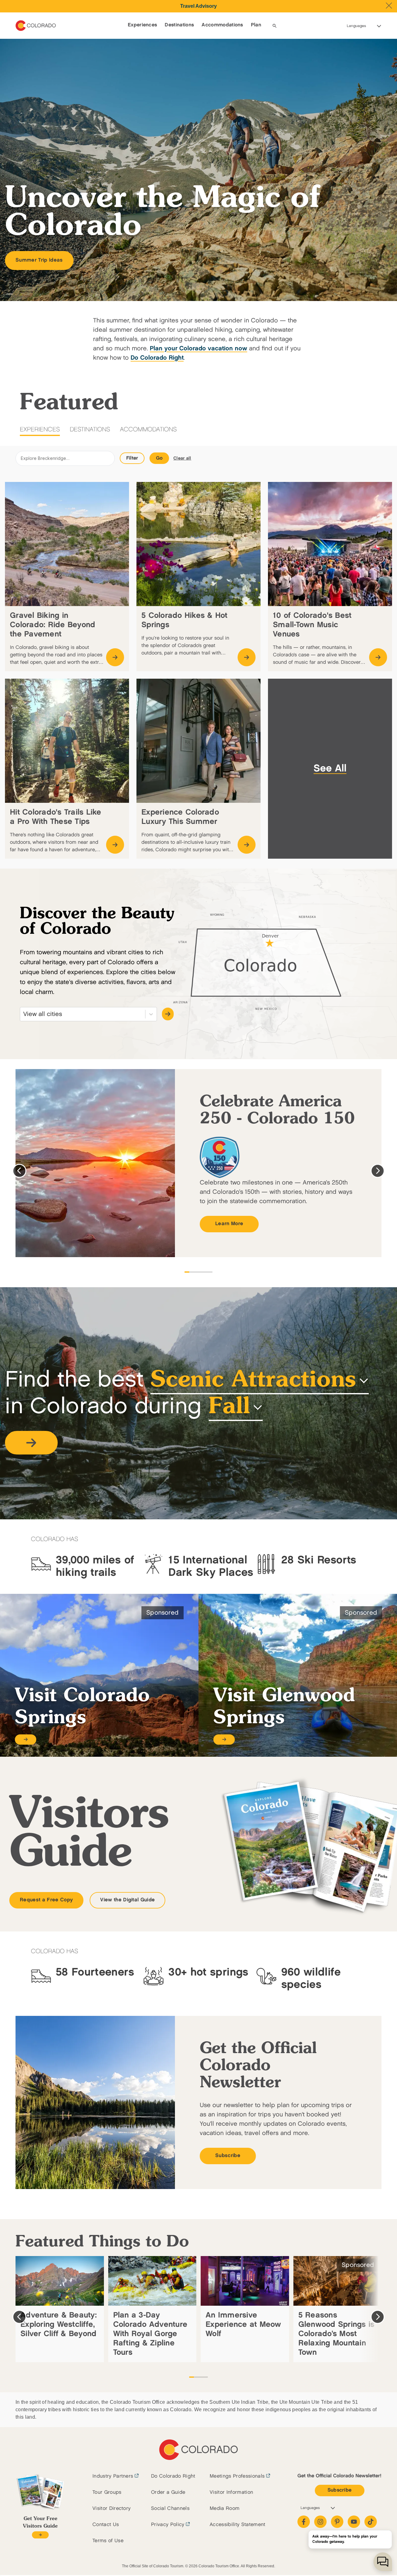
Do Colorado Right (173, 2476)
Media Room (225, 2509)
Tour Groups (107, 2492)
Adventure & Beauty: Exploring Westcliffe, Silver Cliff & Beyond (59, 2324)
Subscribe (228, 2156)
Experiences (143, 25)
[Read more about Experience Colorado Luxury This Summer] (247, 845)
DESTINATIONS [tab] (90, 429)
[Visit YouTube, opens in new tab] (354, 2522)
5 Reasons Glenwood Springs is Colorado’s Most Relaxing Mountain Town (337, 2334)
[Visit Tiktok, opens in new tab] (371, 2522)
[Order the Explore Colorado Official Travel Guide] (40, 2535)
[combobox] (24, 1014)
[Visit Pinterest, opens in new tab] (337, 2522)
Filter (132, 458)
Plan (256, 25)
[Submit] (168, 1014)
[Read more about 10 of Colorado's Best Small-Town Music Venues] (378, 657)
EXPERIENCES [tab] (40, 429)
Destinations (179, 25)
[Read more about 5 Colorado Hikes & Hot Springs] (247, 657)
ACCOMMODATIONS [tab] (148, 429)
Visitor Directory (112, 2509)
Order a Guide (168, 2492)
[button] (31, 1458)
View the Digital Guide (127, 1900)
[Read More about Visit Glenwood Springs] (224, 1740)
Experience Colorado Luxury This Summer (180, 817)
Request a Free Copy (46, 1900)
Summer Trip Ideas (39, 260)
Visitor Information (231, 2492)
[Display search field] (274, 26)
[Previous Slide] (19, 1171)
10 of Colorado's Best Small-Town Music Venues (312, 625)
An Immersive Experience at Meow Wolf (243, 2324)
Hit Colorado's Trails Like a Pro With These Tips (56, 817)
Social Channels (170, 2509)
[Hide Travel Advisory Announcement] (389, 6)
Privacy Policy (168, 2525)
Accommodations (222, 25)
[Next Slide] (378, 1171)
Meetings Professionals (237, 2476)
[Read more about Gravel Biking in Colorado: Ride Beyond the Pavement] (115, 657)
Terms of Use (108, 2541)
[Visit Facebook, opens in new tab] (304, 2522)
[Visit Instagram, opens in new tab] (320, 2522)
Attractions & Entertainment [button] (165, 1396)
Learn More (229, 1224)
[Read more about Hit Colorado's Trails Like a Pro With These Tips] (115, 845)
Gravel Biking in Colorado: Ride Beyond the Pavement (53, 625)
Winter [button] (221, 1422)
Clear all (182, 458)
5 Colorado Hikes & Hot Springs (185, 620)
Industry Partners (113, 2476)
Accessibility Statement (237, 2525)
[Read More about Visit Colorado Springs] (26, 1740)
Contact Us (106, 2525)
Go (159, 458)
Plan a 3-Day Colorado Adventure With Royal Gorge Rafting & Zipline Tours (150, 2334)
